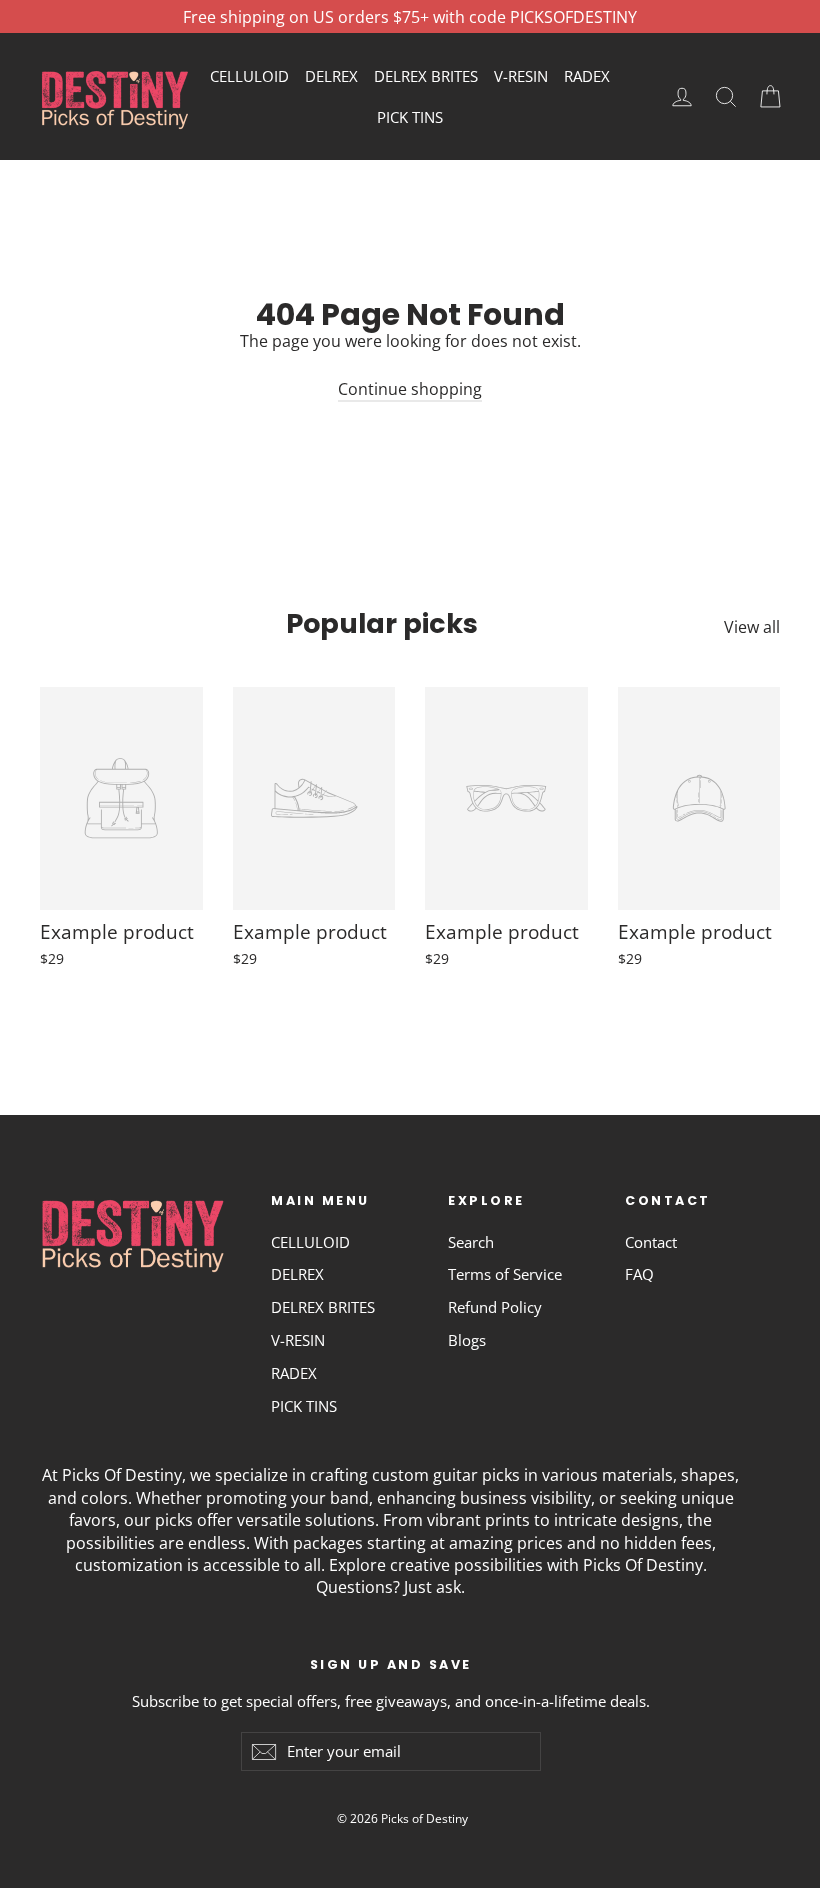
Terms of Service (505, 1274)
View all (752, 627)
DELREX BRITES (426, 76)
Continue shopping (410, 389)
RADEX (587, 76)
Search (471, 1242)
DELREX (331, 76)
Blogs (467, 1340)
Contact (651, 1242)
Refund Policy (495, 1307)
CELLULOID (249, 76)
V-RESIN (521, 76)
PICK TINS (410, 117)
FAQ (639, 1274)
